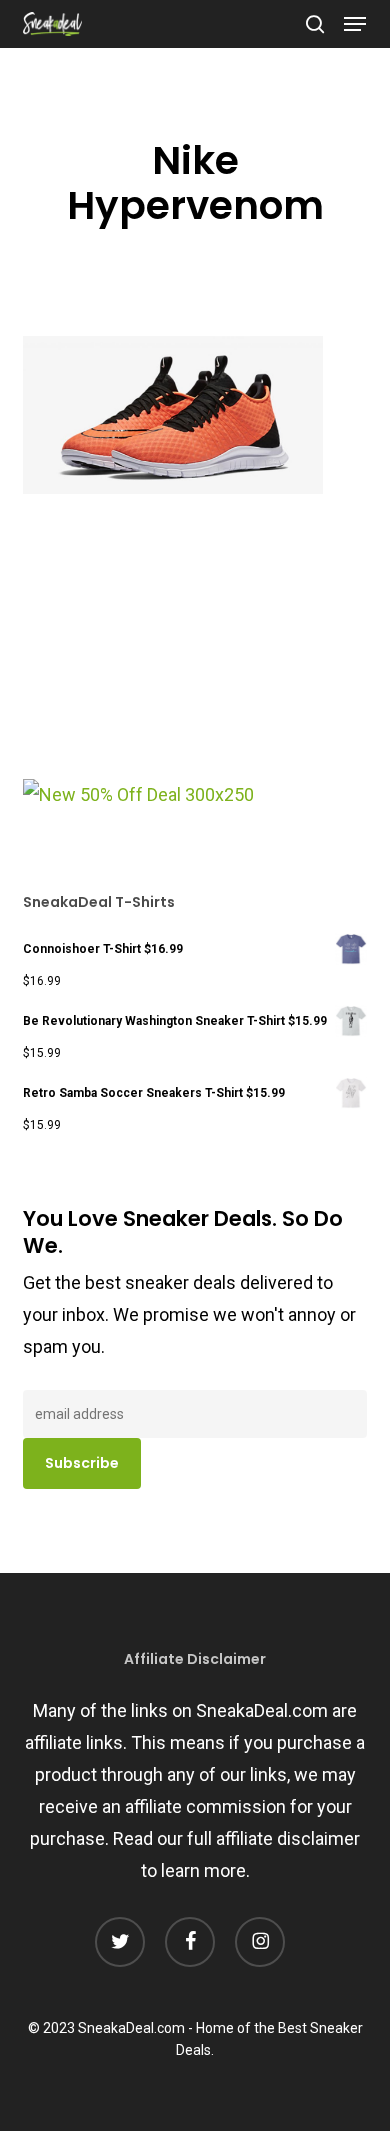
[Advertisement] (173, 644)
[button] (355, 24)
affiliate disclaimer (288, 1838)
